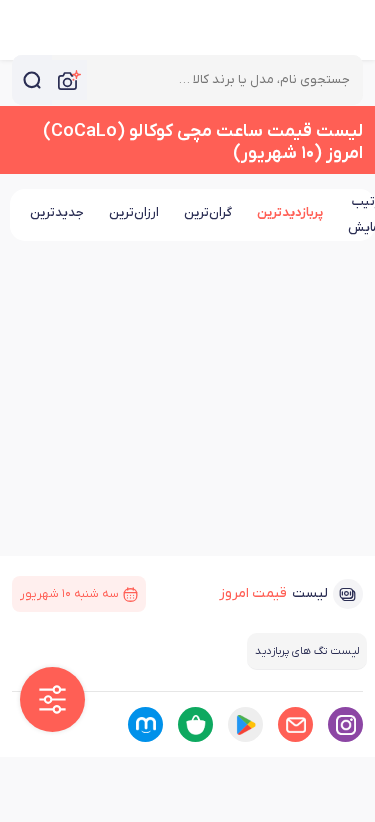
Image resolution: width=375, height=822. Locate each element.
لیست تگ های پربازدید (307, 651)
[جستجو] (32, 80)
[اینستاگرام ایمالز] (345, 724)
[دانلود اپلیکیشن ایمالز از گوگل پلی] (245, 724)
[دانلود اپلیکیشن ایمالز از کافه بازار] (195, 724)
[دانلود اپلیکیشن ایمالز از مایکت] (145, 724)
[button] (52, 699)
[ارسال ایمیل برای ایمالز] (295, 724)
